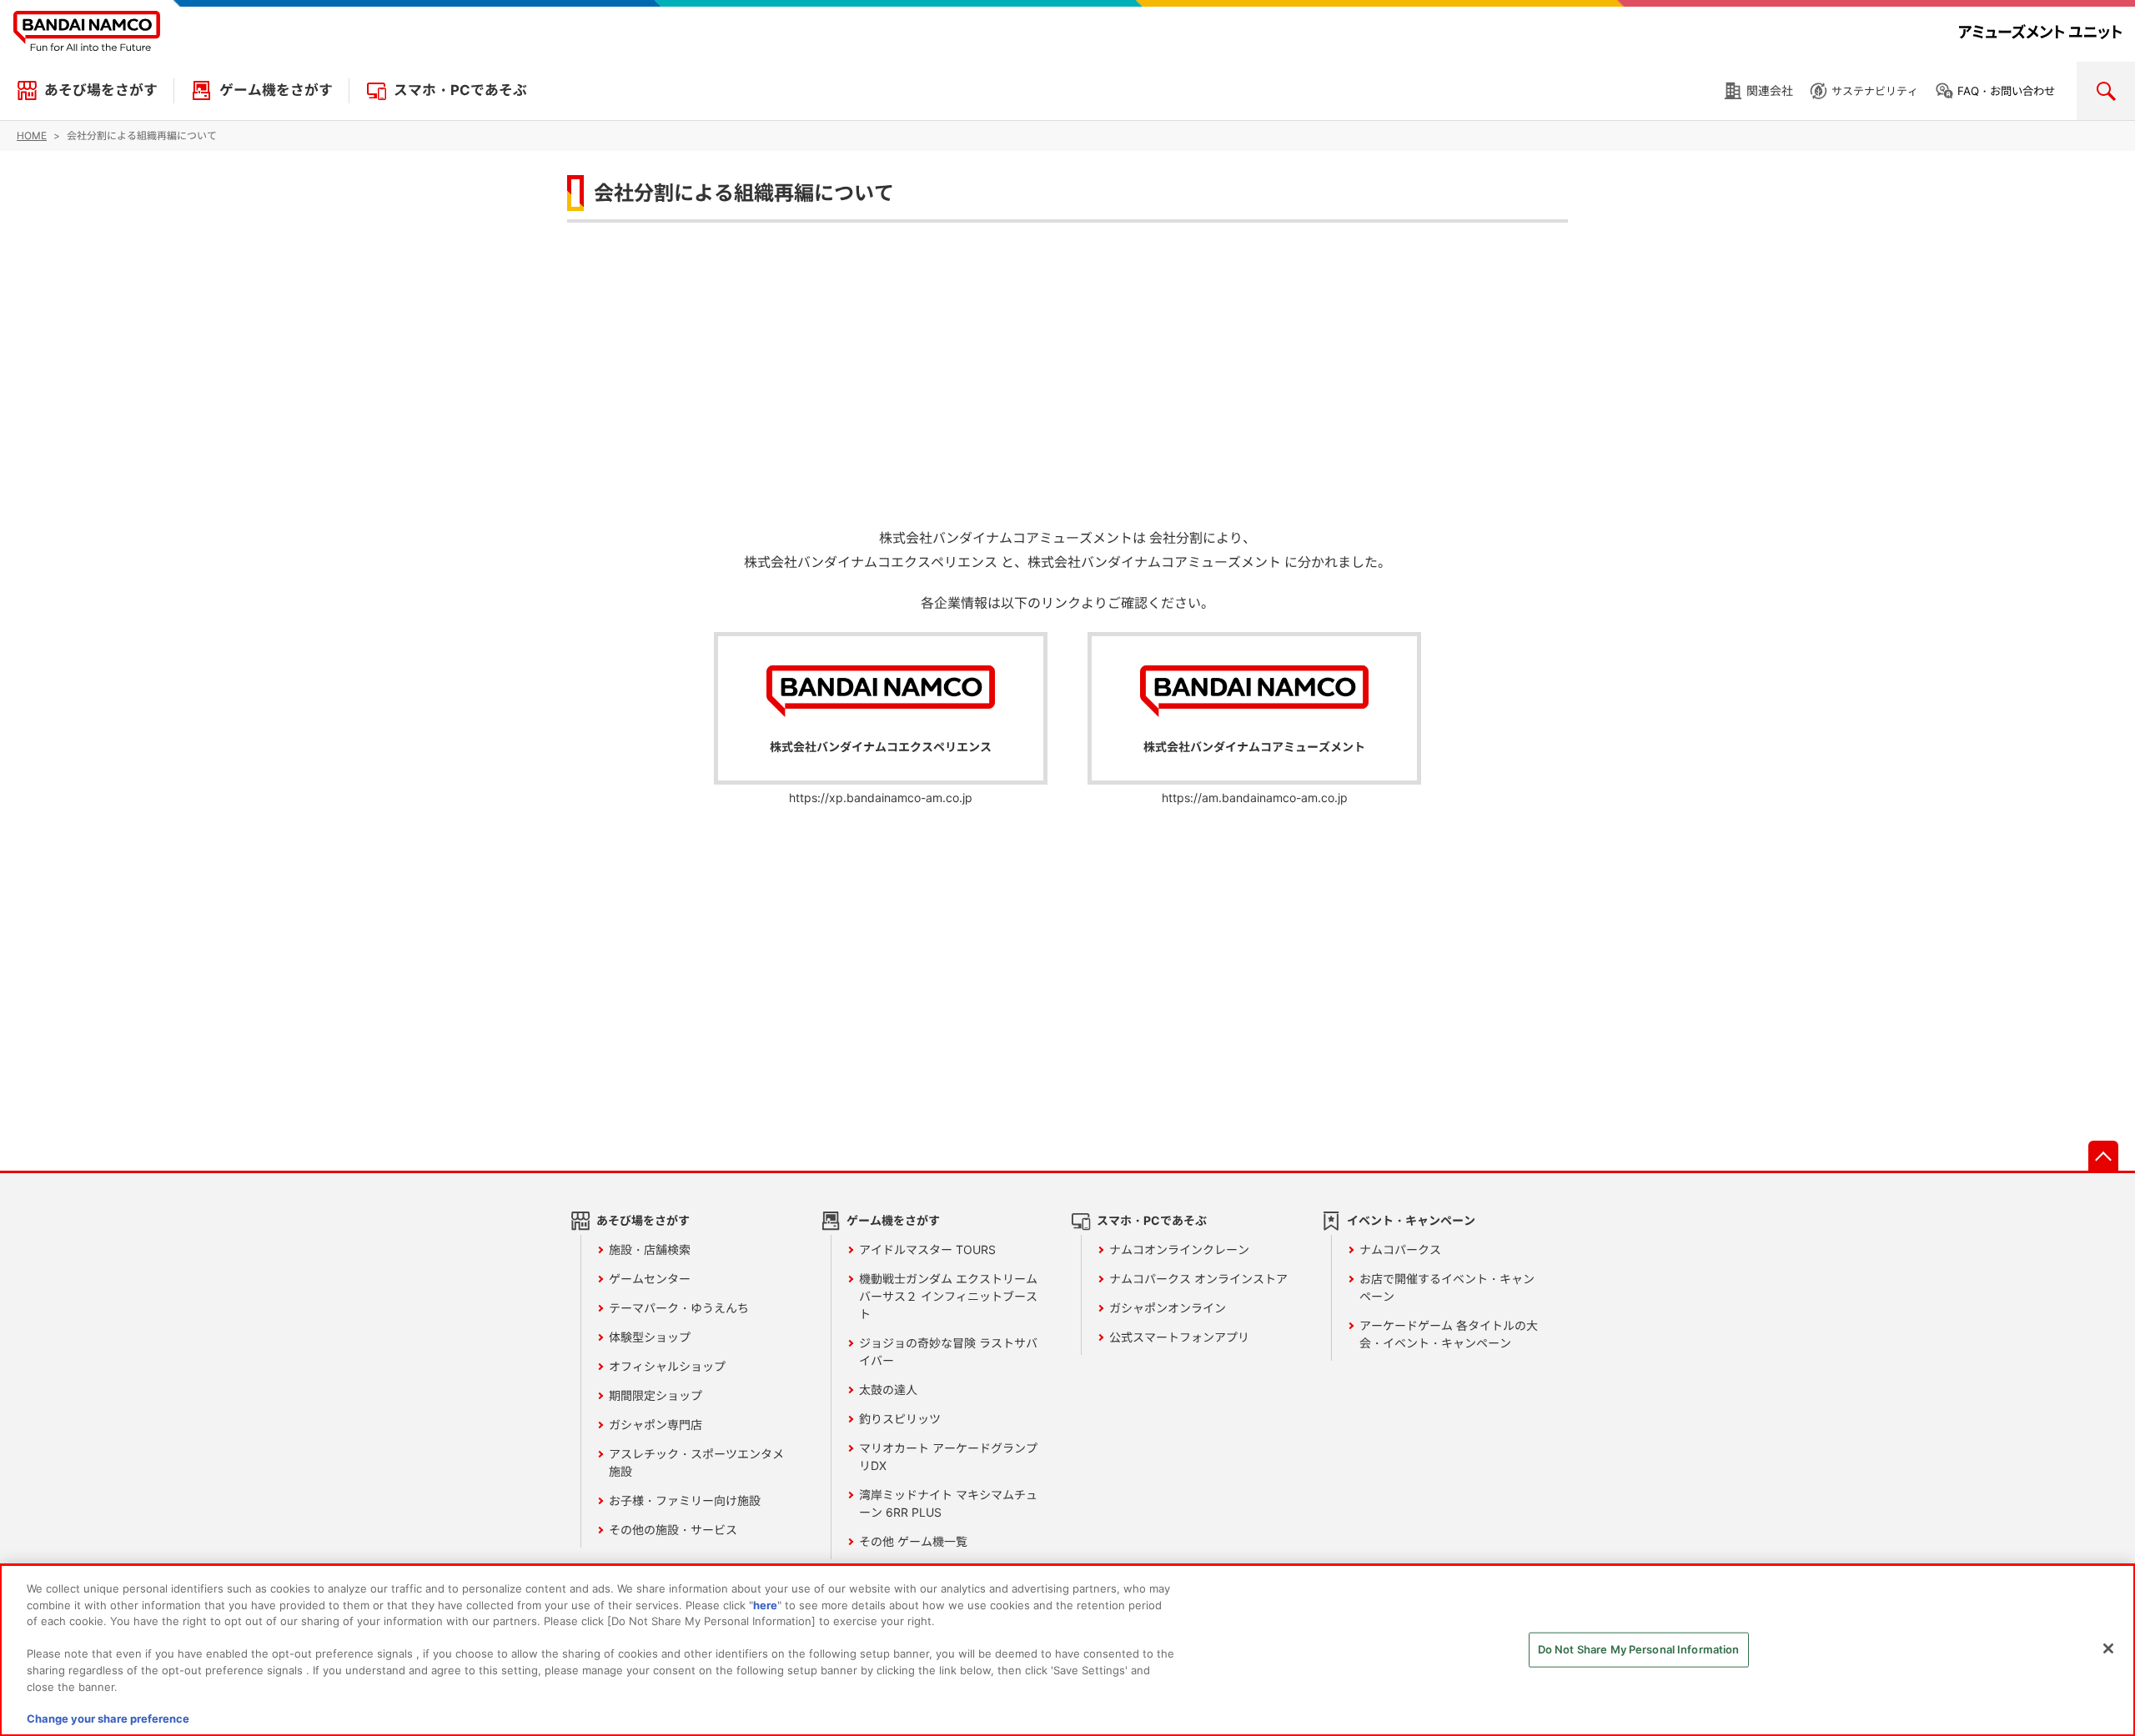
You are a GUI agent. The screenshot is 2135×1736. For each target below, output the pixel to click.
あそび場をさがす (101, 90)
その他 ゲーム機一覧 (913, 1541)
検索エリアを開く (2106, 91)
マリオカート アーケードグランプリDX (948, 1457)
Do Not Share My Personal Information (1639, 1649)
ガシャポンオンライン (1168, 1308)
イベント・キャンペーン (1411, 1220)
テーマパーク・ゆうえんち (679, 1308)
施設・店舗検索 (650, 1249)
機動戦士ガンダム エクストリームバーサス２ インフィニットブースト (948, 1296)
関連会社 (1770, 90)
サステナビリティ (1875, 91)
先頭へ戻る (2103, 1156)
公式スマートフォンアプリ (1179, 1337)
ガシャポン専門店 (656, 1425)
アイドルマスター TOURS (927, 1249)
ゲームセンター (650, 1279)
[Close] (2108, 1648)
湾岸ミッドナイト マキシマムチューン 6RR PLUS (948, 1503)
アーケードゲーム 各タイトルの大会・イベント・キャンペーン (1449, 1334)
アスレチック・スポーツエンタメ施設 (696, 1463)
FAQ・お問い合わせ (2006, 91)
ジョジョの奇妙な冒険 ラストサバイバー (948, 1352)
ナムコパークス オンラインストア (1198, 1279)
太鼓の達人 (888, 1390)
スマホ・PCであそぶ (460, 90)
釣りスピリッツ (900, 1419)
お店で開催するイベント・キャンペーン (1447, 1287)
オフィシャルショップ (667, 1366)
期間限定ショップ (656, 1395)
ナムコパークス (1400, 1249)
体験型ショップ (650, 1337)
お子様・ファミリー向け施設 (685, 1500)
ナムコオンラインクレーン (1179, 1249)
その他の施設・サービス (673, 1530)
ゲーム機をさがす (276, 90)
